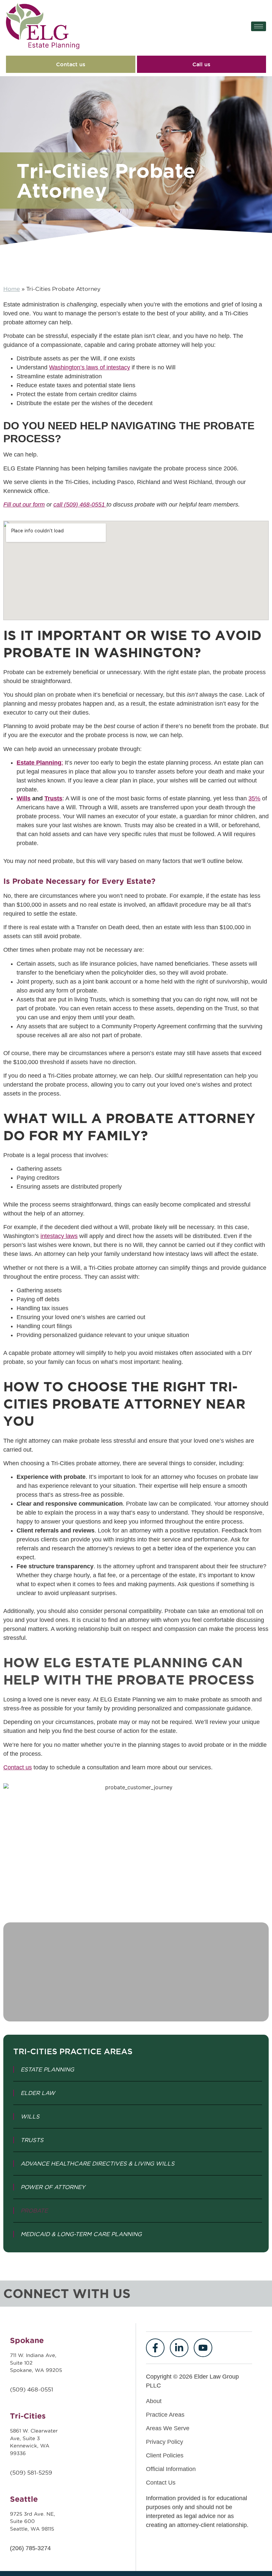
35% (254, 798)
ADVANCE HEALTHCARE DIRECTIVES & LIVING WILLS (98, 2164)
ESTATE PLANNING (47, 2069)
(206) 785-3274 (30, 2548)
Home (12, 289)
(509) (19, 2389)
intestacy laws (59, 1236)
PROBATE (34, 2211)
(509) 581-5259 (31, 2473)
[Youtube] (203, 2348)
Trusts (53, 798)
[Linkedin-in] (179, 2348)
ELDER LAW (38, 2093)
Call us (201, 64)
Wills (24, 798)
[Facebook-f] (155, 2348)
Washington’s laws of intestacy (90, 367)
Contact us (71, 64)
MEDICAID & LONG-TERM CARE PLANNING (81, 2234)
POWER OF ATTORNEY (53, 2187)
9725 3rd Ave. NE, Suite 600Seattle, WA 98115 (33, 2521)
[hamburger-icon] (259, 26)
